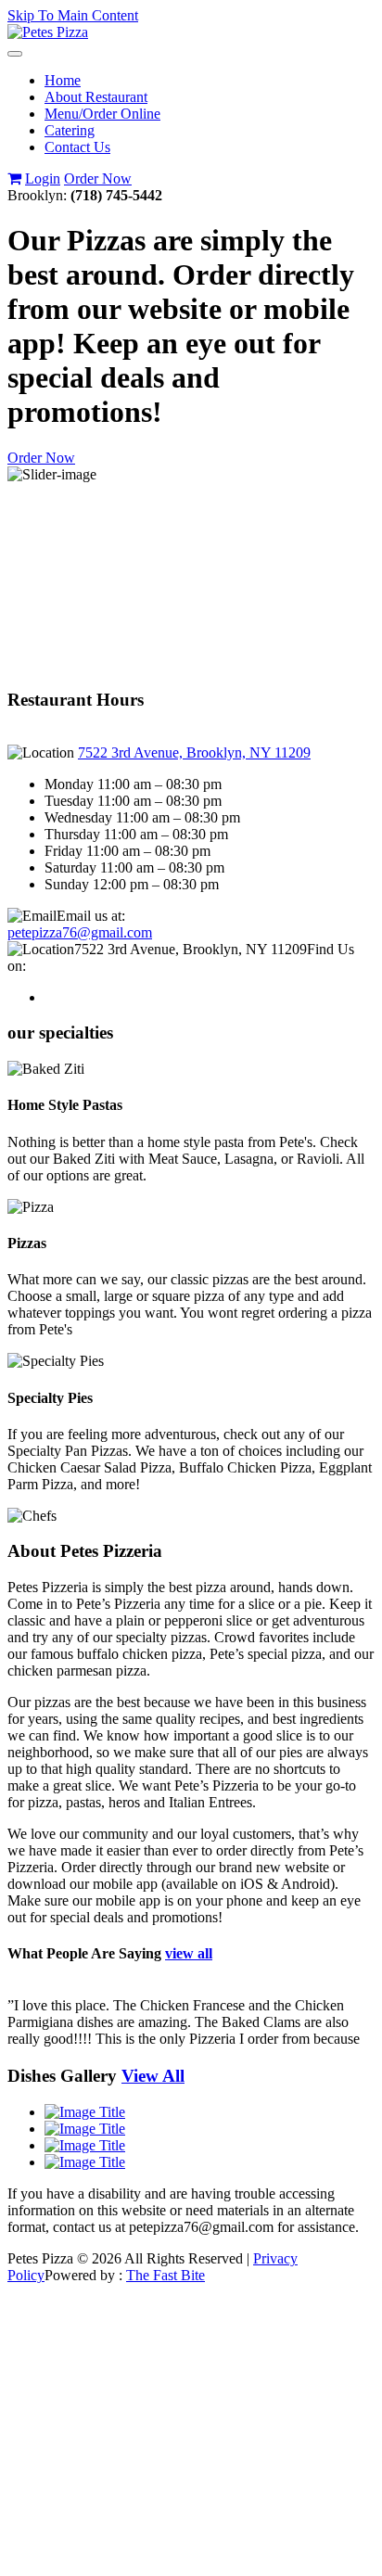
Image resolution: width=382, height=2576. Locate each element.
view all (189, 1953)
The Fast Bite (166, 2275)
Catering (70, 130)
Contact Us (77, 147)
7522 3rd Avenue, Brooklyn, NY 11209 (194, 752)
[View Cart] (14, 179)
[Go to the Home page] (48, 32)
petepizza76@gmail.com (80, 932)
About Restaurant (96, 97)
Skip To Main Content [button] (73, 15)
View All (153, 2076)
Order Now (98, 179)
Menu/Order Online (102, 114)
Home (63, 80)
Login (43, 179)
